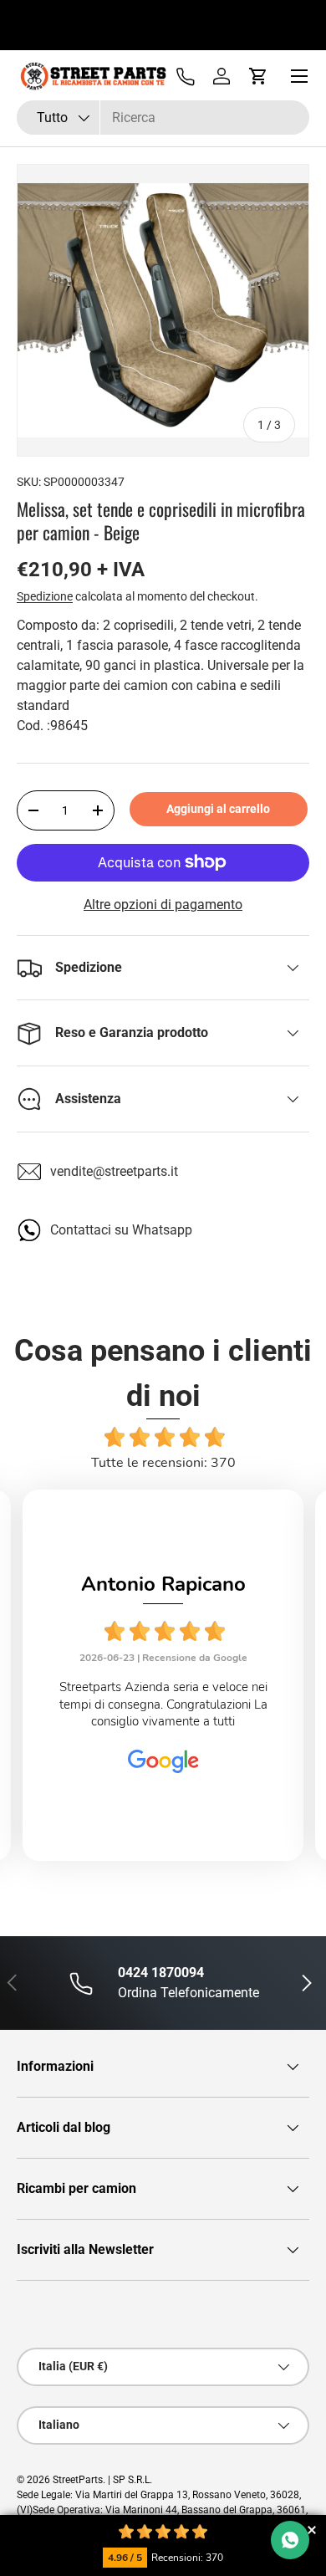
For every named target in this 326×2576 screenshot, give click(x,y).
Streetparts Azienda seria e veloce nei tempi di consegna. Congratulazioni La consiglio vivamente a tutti (163, 1704)
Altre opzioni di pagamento (163, 905)
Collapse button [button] (311, 2530)
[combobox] (163, 118)
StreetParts (78, 2480)
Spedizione (45, 596)
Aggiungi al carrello (218, 809)
